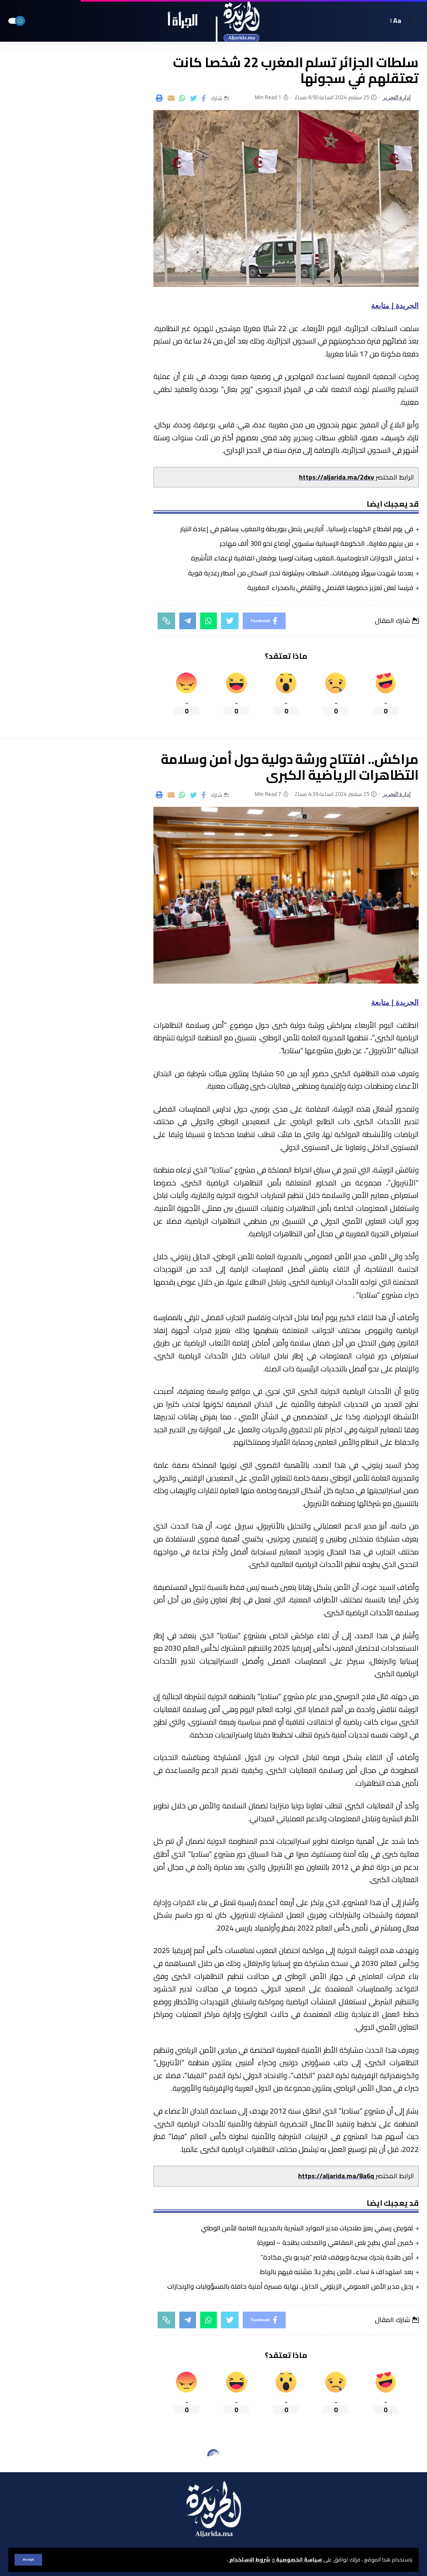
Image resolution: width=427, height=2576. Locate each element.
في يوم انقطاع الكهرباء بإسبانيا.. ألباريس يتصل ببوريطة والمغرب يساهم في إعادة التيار (297, 529)
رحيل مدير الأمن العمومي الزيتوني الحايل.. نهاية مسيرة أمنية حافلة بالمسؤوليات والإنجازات (290, 2286)
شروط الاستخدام (249, 2559)
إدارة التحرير (397, 97)
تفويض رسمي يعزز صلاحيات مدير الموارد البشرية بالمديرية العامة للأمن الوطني (307, 2228)
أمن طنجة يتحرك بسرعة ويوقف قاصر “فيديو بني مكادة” (337, 2257)
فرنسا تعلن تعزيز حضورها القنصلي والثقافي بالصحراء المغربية (330, 588)
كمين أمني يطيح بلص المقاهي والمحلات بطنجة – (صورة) (335, 2242)
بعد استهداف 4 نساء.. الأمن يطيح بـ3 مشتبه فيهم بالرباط (337, 2272)
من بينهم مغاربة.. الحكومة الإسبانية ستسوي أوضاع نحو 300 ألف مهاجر (316, 543)
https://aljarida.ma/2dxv (337, 477)
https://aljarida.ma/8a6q (336, 2176)
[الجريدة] (214, 21)
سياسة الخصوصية (298, 2559)
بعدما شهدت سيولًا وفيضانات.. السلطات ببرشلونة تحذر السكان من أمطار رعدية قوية (301, 573)
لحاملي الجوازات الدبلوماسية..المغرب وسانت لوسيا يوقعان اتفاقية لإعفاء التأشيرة (302, 558)
